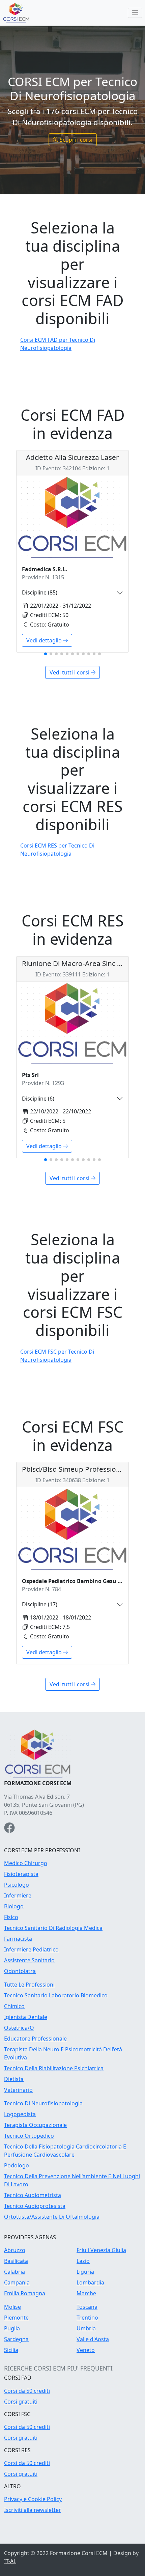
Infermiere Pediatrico (31, 1949)
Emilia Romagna (25, 2293)
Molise (12, 2307)
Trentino (87, 2318)
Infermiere (18, 1895)
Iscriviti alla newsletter (33, 2510)
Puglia (12, 2328)
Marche (86, 2293)
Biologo (14, 1906)
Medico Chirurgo (26, 1863)
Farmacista (18, 1939)
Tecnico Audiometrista (33, 2195)
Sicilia (11, 2350)
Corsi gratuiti (21, 2402)
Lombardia (90, 2282)
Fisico (11, 1917)
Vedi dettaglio (45, 640)
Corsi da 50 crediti (27, 2391)
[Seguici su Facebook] (9, 1830)
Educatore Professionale (35, 2039)
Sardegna (16, 2339)
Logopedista (20, 2114)
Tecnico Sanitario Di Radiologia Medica (53, 1928)
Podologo (17, 2165)
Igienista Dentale (26, 2017)
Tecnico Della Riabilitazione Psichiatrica (54, 2068)
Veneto (86, 2350)
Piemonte (16, 2318)
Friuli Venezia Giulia (101, 2250)
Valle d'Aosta (93, 2339)
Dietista (14, 2079)
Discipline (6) (38, 1099)
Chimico (14, 2006)
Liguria (85, 2272)
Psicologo (17, 1885)
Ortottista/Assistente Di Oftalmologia (52, 2217)
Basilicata (16, 2261)
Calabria (14, 2272)
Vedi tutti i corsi (70, 672)
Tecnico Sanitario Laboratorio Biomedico (56, 1995)
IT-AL (10, 2561)
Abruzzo (15, 2250)
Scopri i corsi (76, 140)
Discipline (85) (40, 592)
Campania (17, 2282)
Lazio (83, 2261)
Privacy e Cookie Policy (33, 2499)
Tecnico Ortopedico (29, 2136)
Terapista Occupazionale (35, 2125)
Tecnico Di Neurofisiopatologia (43, 2103)
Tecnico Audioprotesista (35, 2206)
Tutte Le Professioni (29, 1985)
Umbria (86, 2328)
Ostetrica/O (19, 2028)
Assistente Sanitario (29, 1960)
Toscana (87, 2307)
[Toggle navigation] (135, 13)
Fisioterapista (21, 1874)
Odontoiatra (20, 1971)
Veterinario (18, 2090)
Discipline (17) (40, 1604)
